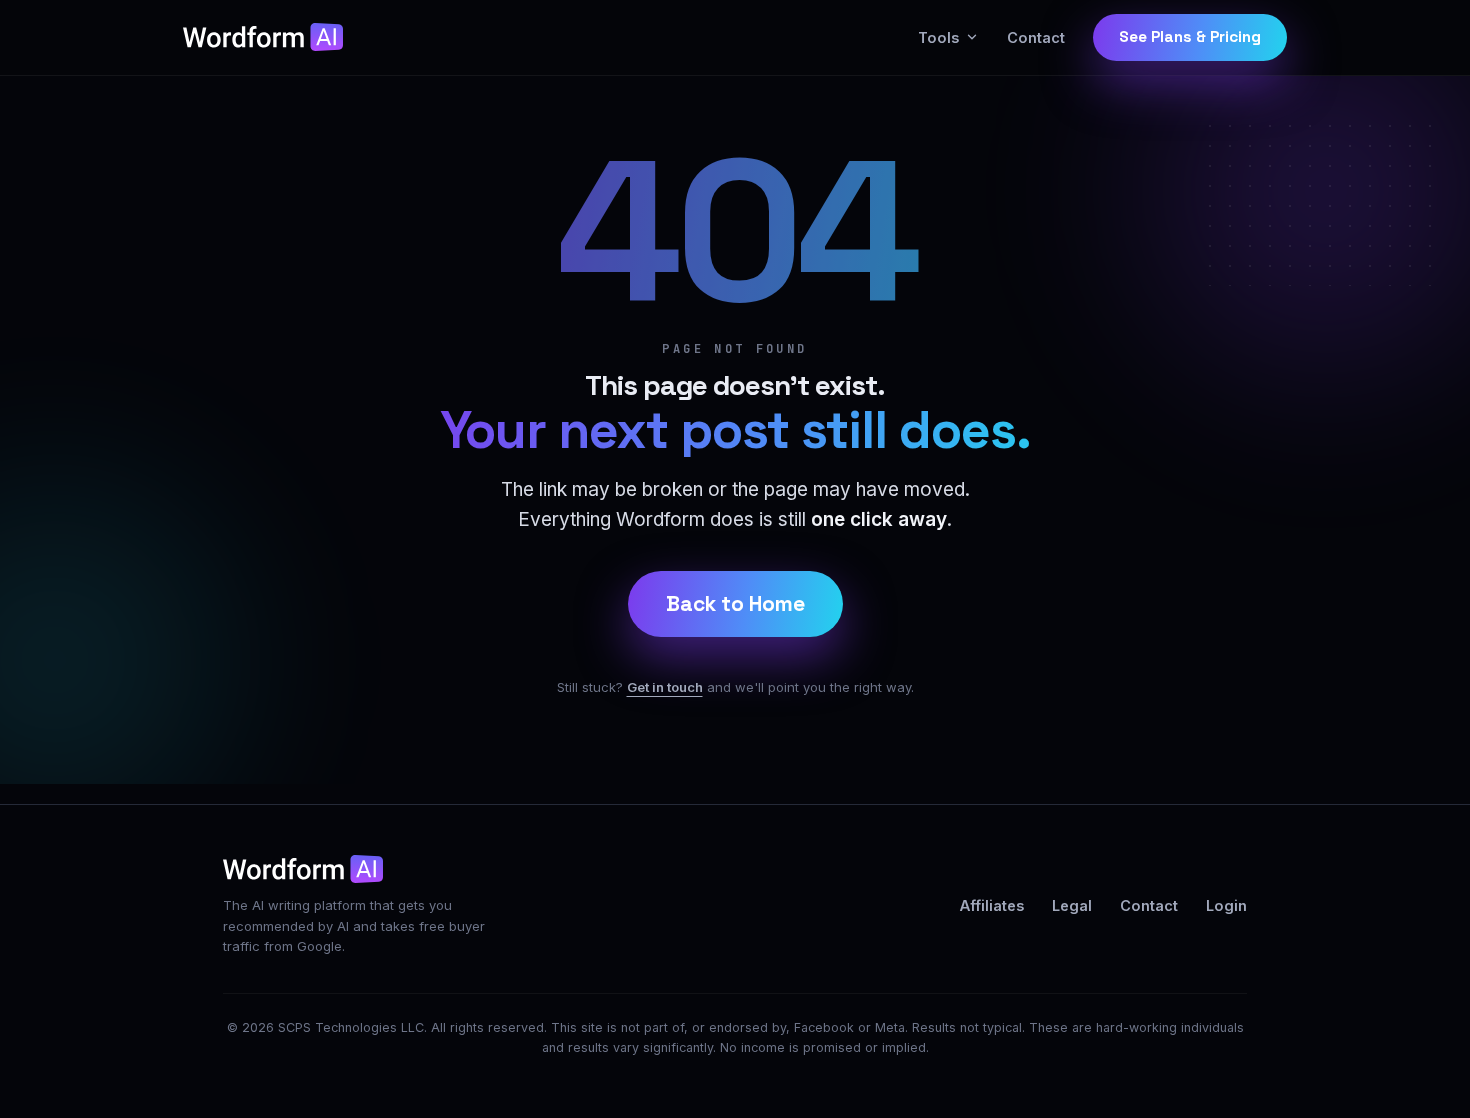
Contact (1036, 37)
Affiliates (992, 905)
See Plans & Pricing (1190, 37)
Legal (1072, 905)
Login (1226, 905)
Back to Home (735, 603)
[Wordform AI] (263, 37)
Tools (938, 37)
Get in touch (665, 687)
